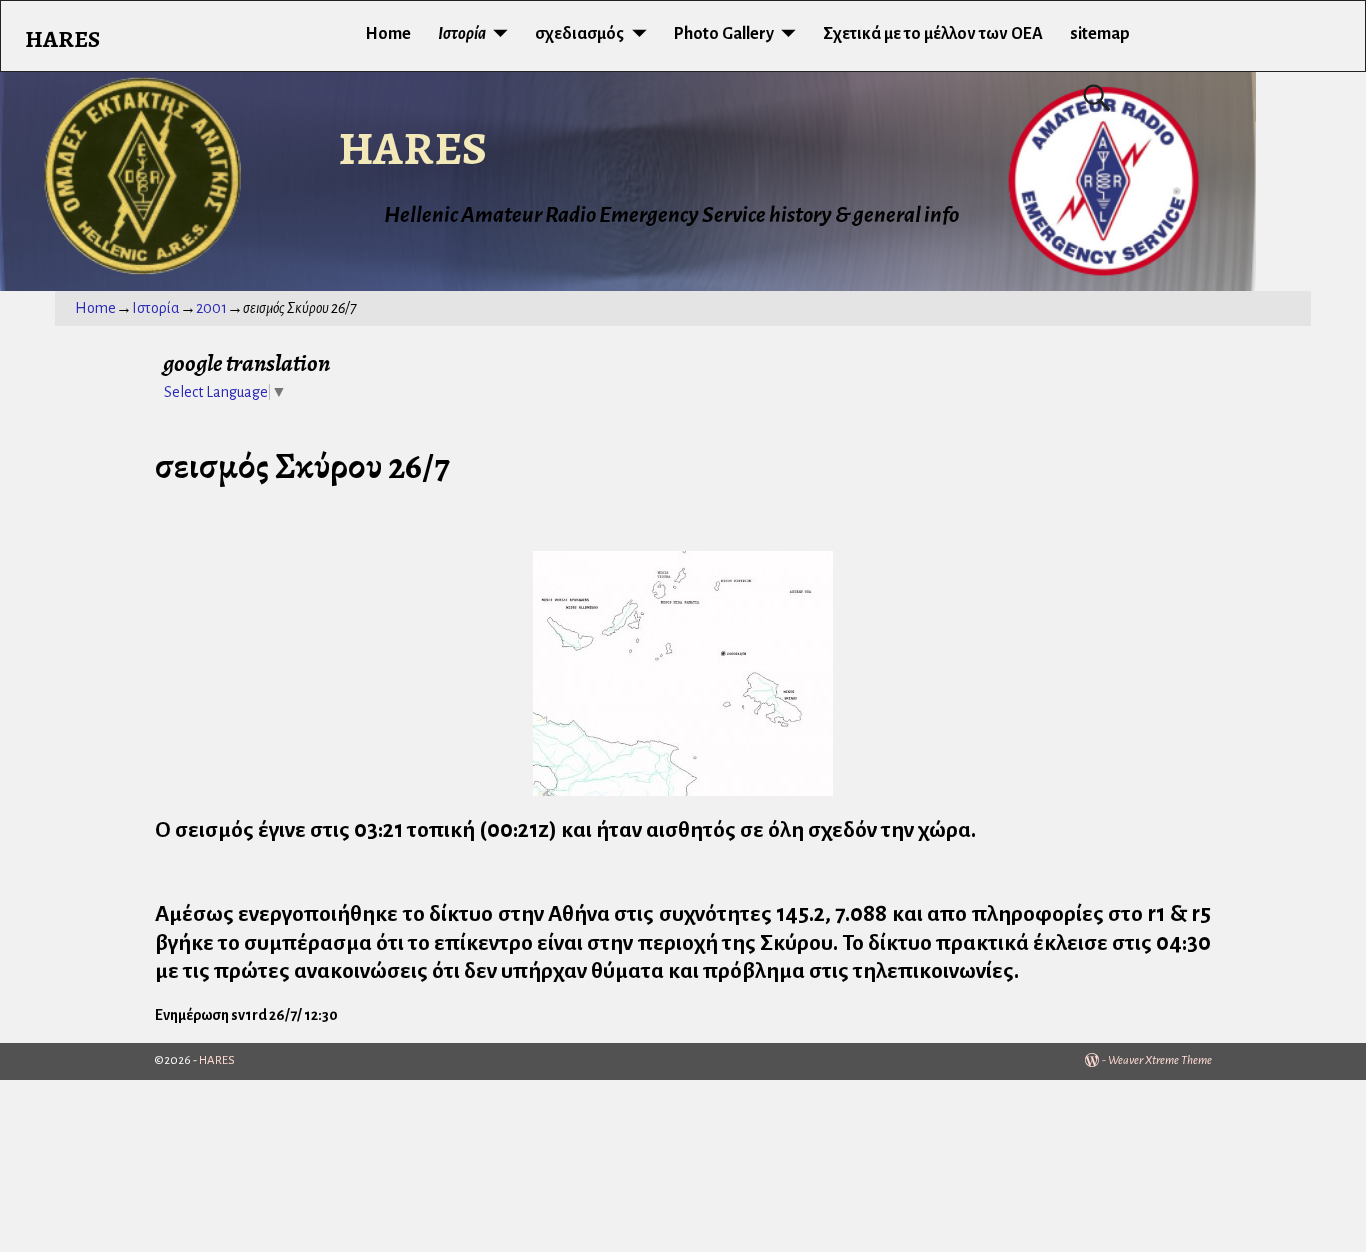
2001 (211, 308)
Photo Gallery (724, 34)
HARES (412, 148)
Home (388, 34)
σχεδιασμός (579, 34)
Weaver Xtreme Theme (1160, 1060)
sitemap (1100, 34)
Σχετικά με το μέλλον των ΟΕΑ (933, 34)
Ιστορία (462, 34)
